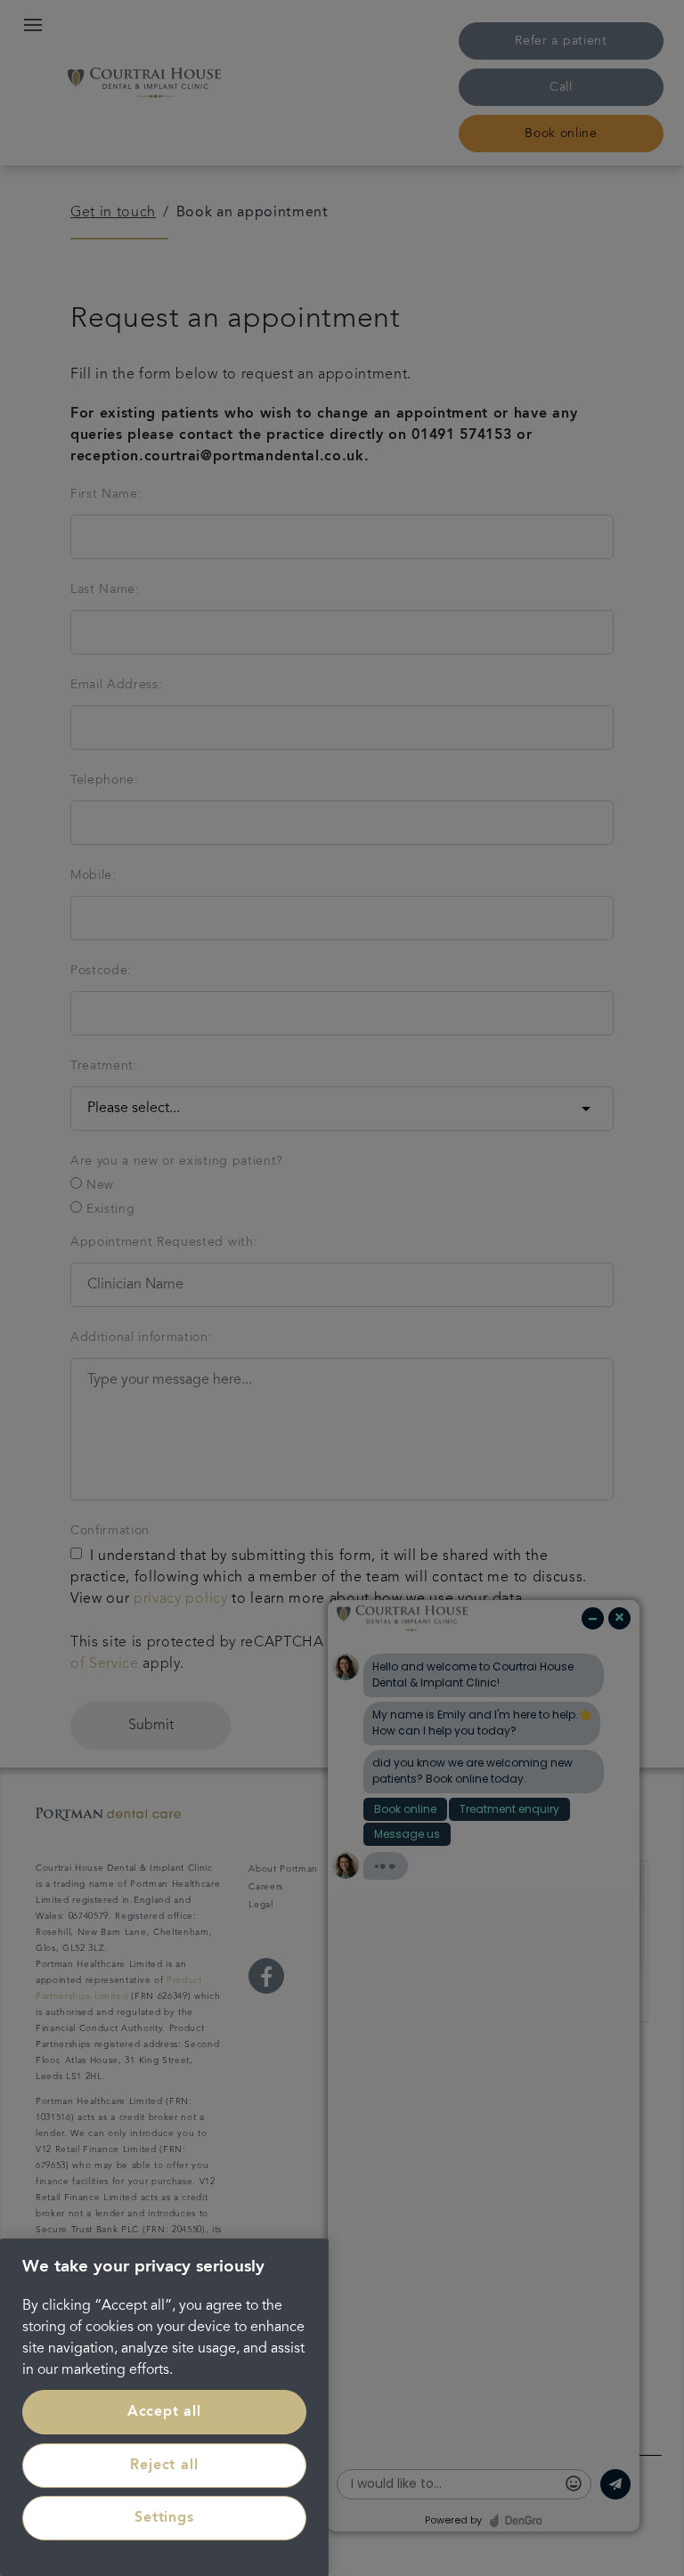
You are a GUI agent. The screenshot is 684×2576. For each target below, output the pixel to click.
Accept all (164, 2412)
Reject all (164, 2466)
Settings (164, 2518)
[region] (164, 2407)
